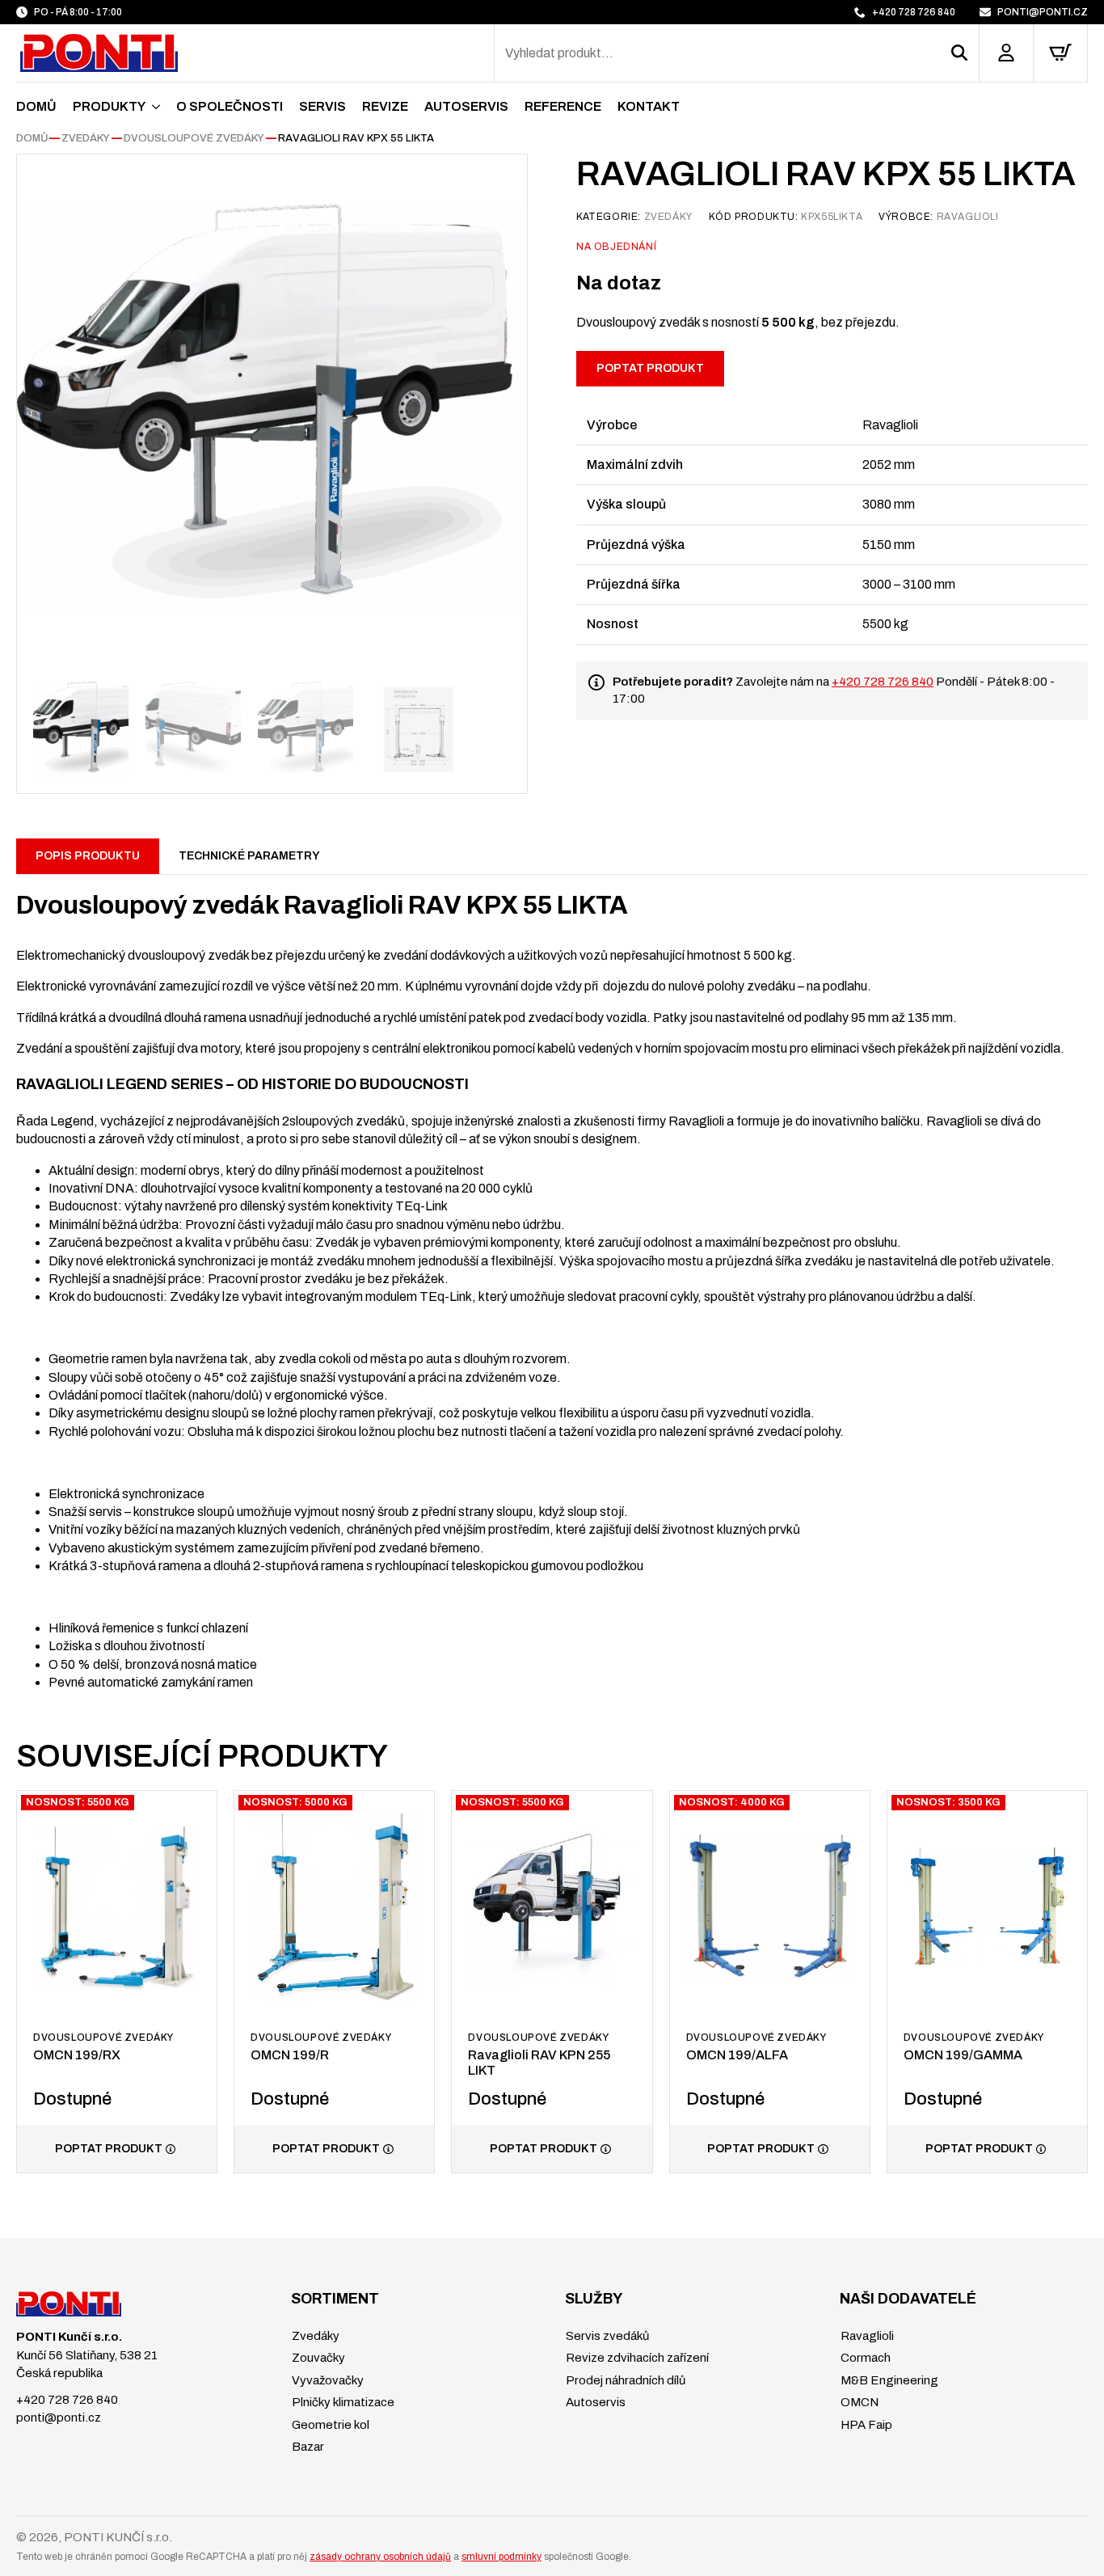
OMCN (858, 2402)
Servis (322, 106)
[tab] (88, 856)
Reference (563, 106)
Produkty (109, 106)
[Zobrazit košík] (1060, 53)
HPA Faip (865, 2425)
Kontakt (649, 106)
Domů (36, 106)
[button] (965, 53)
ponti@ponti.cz (59, 2418)
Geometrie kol (329, 2425)
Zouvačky (317, 2358)
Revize (385, 106)
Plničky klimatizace (342, 2402)
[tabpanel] (552, 1283)
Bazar (307, 2447)
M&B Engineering (888, 2380)
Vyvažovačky (327, 2380)
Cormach (864, 2358)
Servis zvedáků (606, 2336)
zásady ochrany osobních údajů (380, 2557)
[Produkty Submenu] (153, 107)
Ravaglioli (866, 2336)
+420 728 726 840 (883, 682)
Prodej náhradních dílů (624, 2380)
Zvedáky (86, 138)
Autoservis (466, 106)
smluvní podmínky (501, 2557)
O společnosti (230, 106)
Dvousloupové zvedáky (194, 138)
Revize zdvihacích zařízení (636, 2358)
